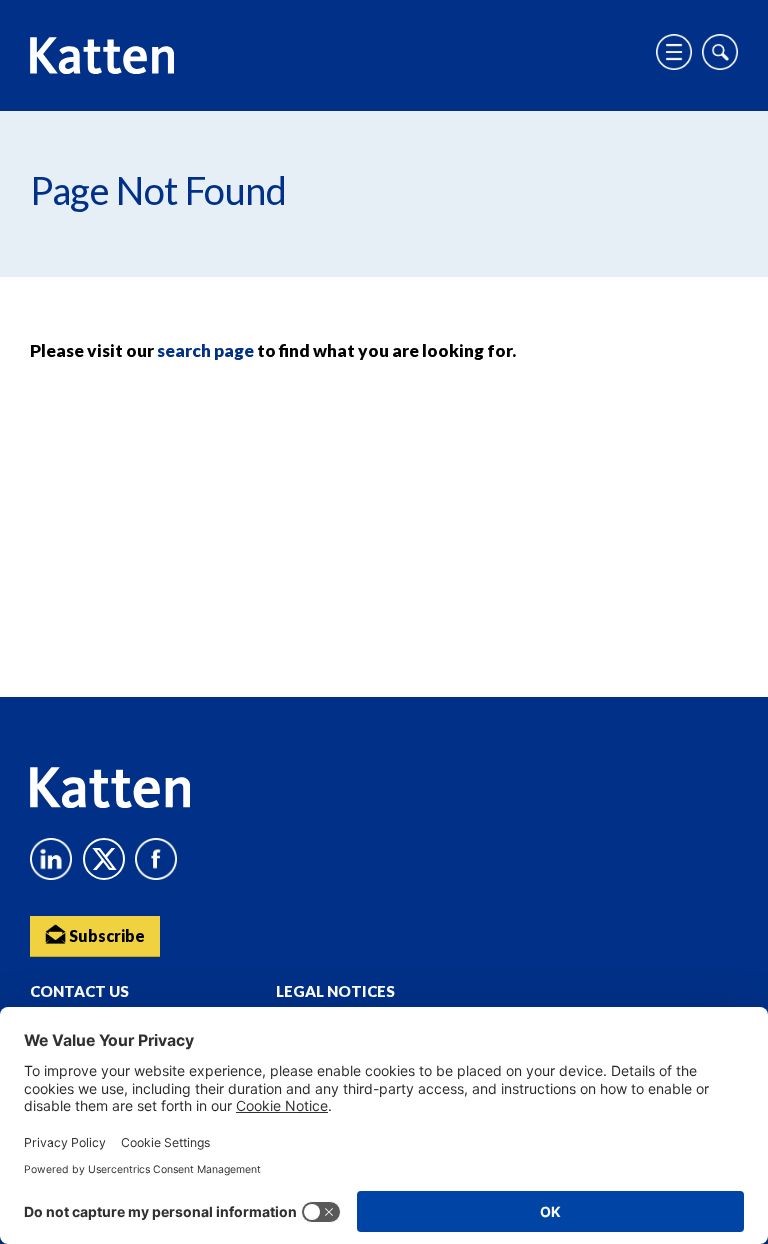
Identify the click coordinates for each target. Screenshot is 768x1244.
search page (205, 350)
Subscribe (105, 935)
